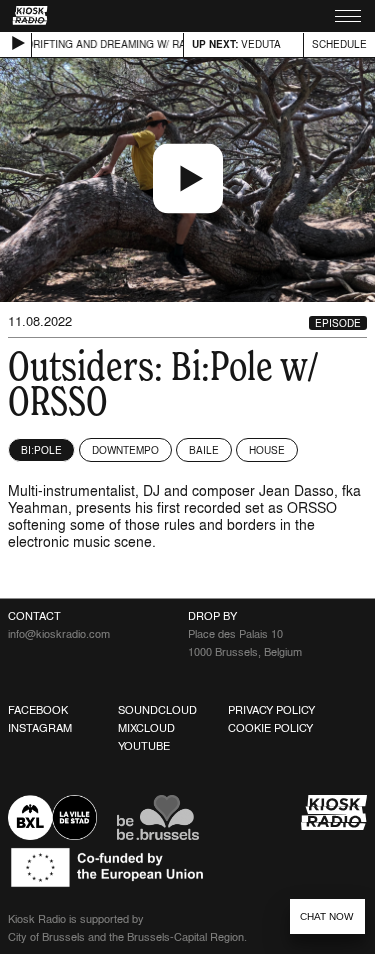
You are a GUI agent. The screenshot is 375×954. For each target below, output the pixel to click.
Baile (204, 450)
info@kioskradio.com (59, 634)
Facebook (38, 710)
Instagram (40, 728)
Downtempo (125, 450)
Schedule (339, 44)
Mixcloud (146, 728)
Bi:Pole (41, 450)
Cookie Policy (270, 728)
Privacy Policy (271, 710)
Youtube (144, 746)
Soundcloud (157, 710)
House (267, 450)
